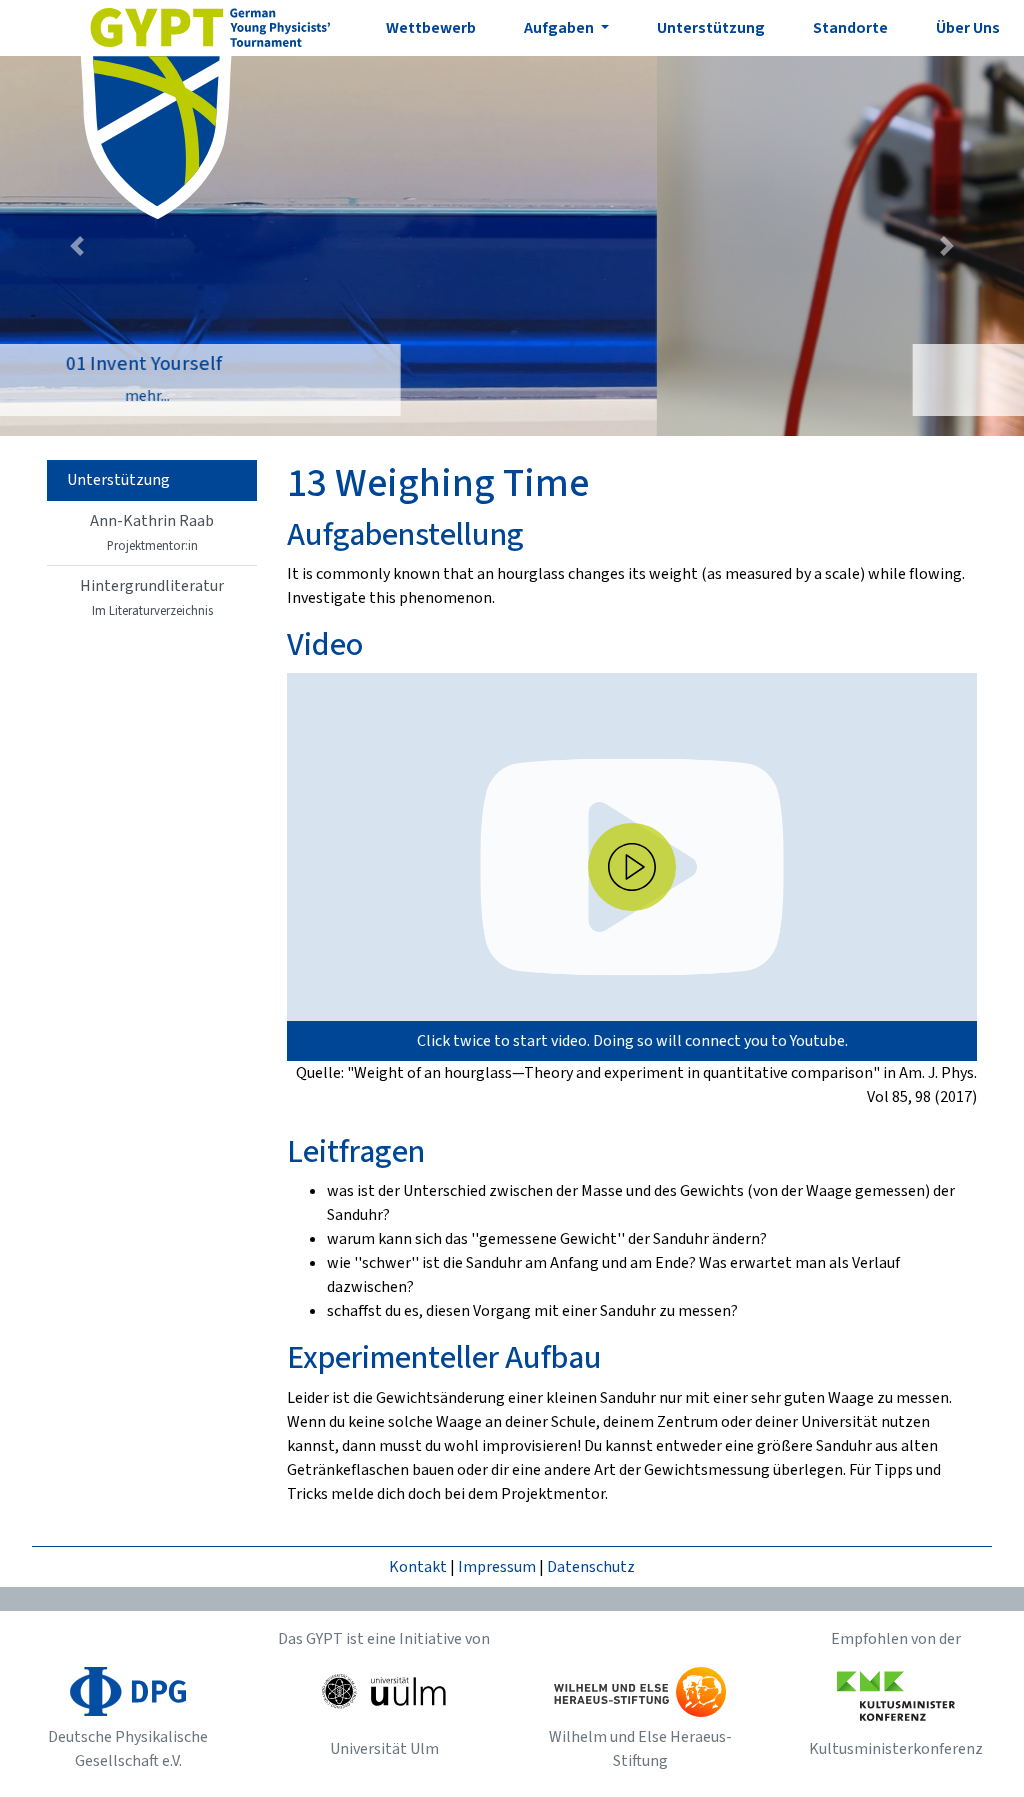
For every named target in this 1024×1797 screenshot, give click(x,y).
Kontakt (418, 1567)
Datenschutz (591, 1567)
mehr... (515, 396)
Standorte (850, 28)
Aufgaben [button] (560, 28)
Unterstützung (711, 28)
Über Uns (968, 28)
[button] (77, 246)
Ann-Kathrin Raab (152, 532)
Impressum (497, 1567)
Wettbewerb (431, 28)
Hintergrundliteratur (152, 597)
